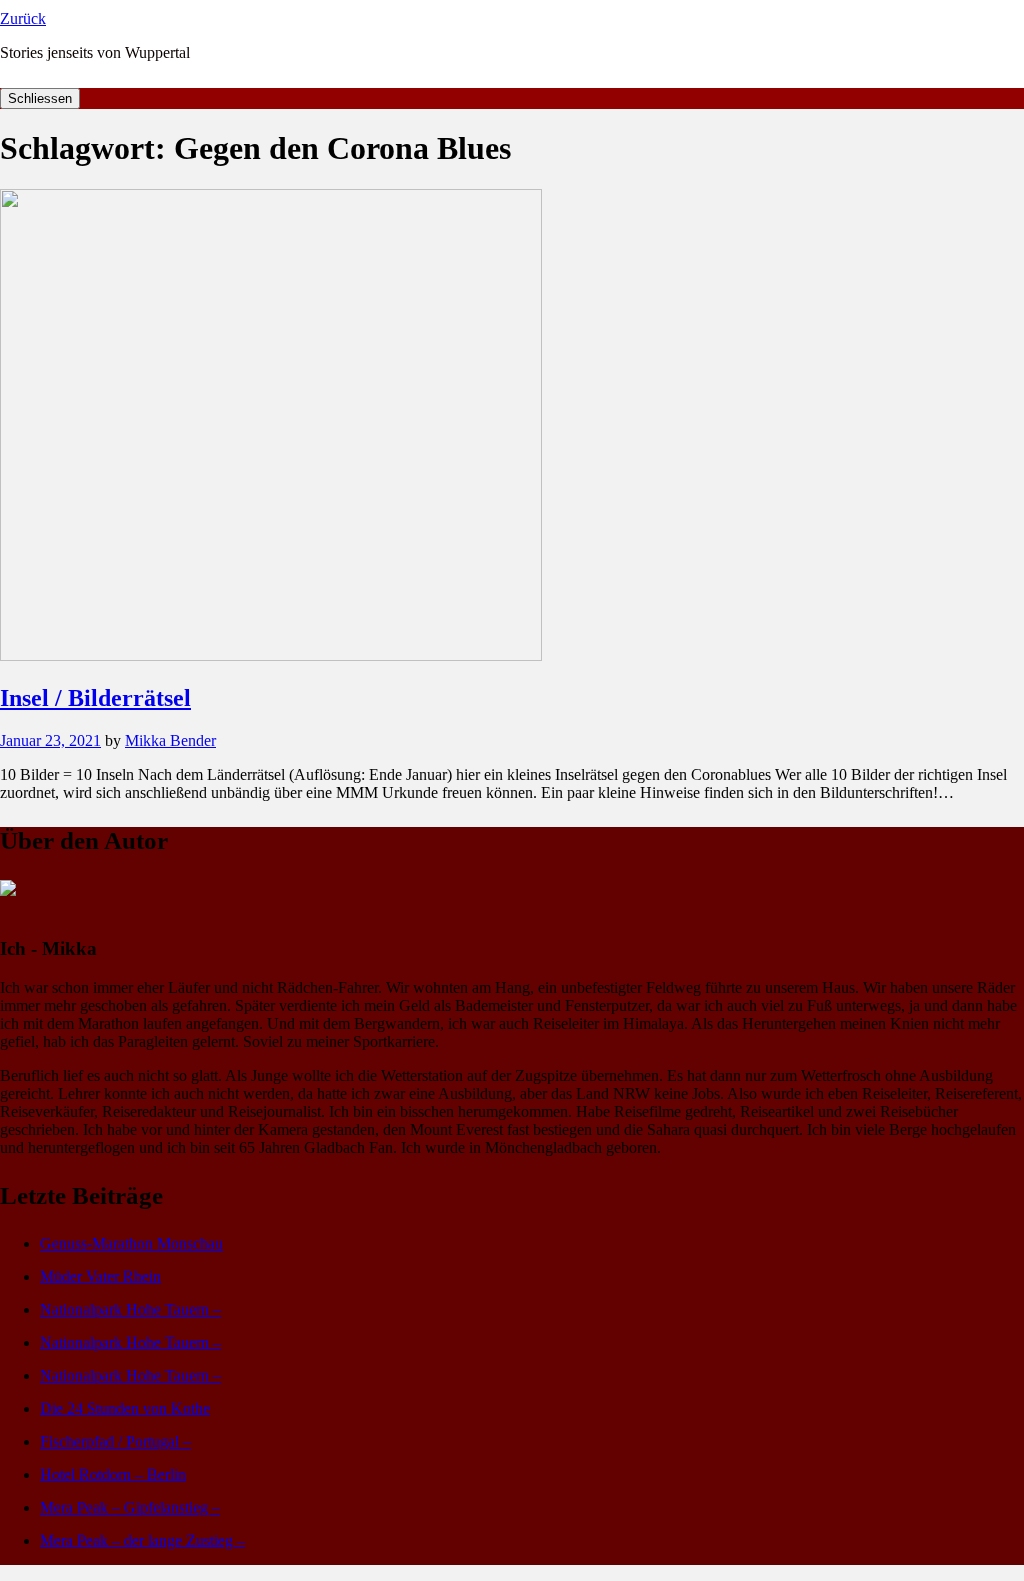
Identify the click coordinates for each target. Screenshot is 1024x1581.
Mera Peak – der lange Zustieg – (142, 1540)
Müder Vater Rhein (100, 1276)
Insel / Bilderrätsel (95, 698)
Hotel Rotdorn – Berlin (113, 1474)
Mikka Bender (170, 740)
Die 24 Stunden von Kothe (125, 1408)
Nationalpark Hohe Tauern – (130, 1309)
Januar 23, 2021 (50, 740)
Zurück (23, 18)
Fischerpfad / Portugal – (115, 1441)
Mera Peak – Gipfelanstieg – (130, 1507)
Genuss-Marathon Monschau (131, 1243)
